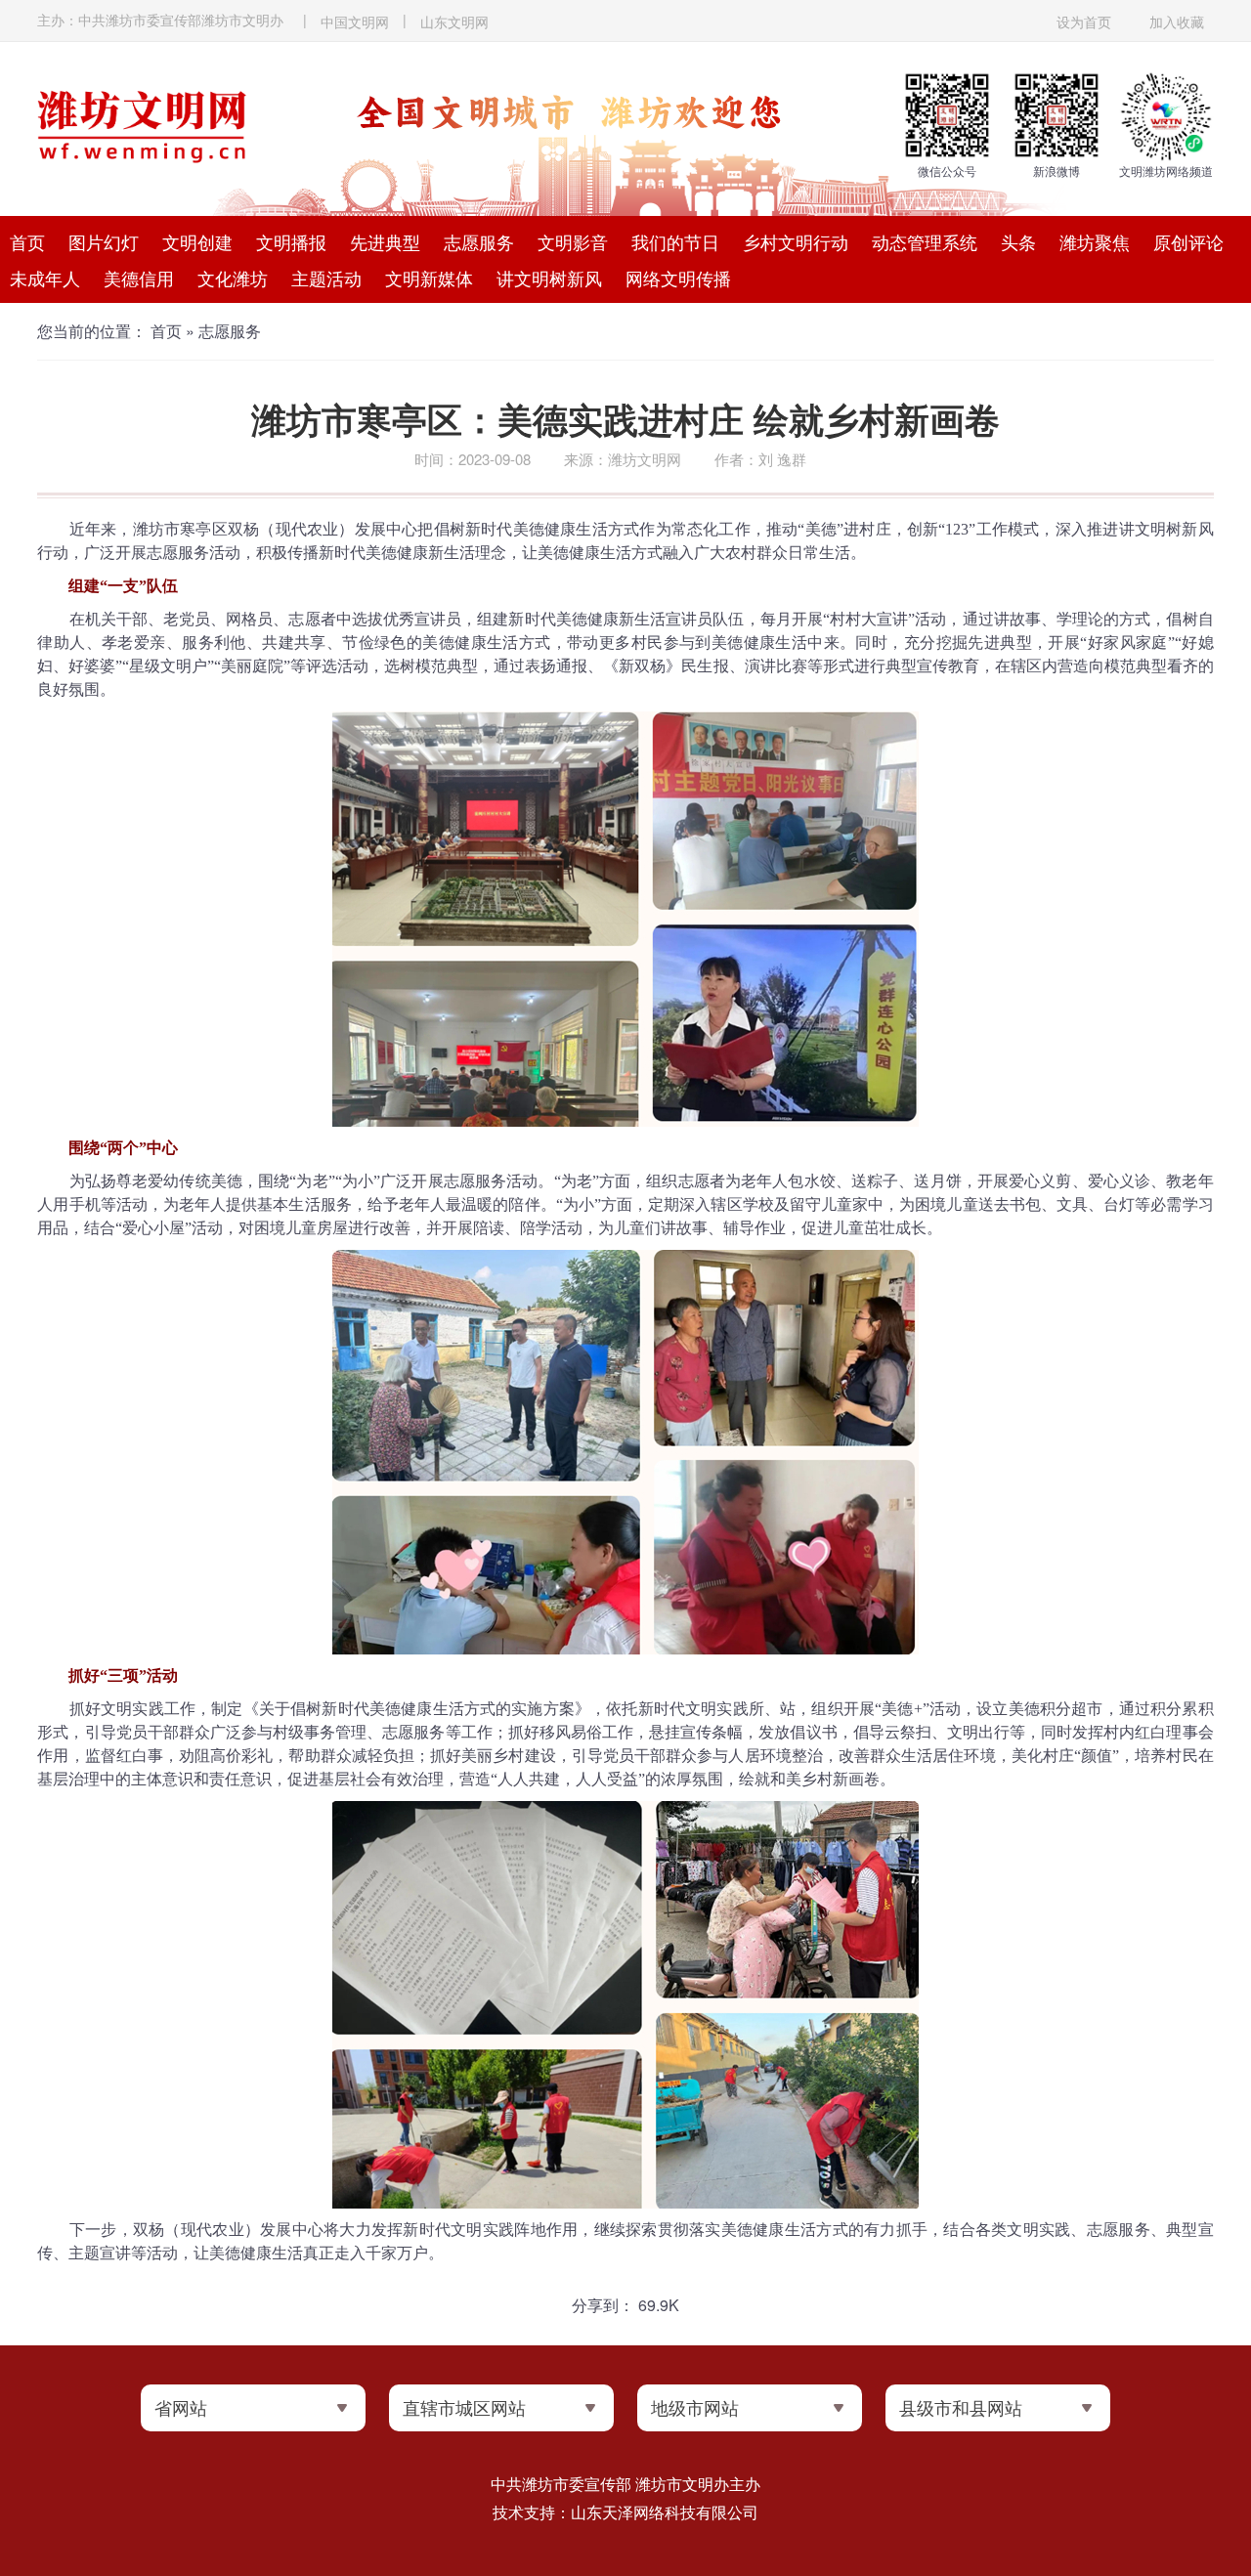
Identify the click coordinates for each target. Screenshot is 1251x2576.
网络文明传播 (678, 278)
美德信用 (139, 278)
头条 (1018, 241)
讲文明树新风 (549, 278)
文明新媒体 (429, 278)
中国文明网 (355, 21)
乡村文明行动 (796, 241)
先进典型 (385, 241)
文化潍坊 (233, 278)
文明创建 (197, 241)
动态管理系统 (925, 241)
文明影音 (573, 241)
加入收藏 (1177, 21)
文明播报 (291, 241)
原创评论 (1188, 241)
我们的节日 (675, 241)
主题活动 (326, 278)
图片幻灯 (104, 241)
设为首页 (1084, 21)
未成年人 (45, 278)
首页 (27, 241)
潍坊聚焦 (1095, 241)
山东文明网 (454, 21)
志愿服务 (479, 241)
